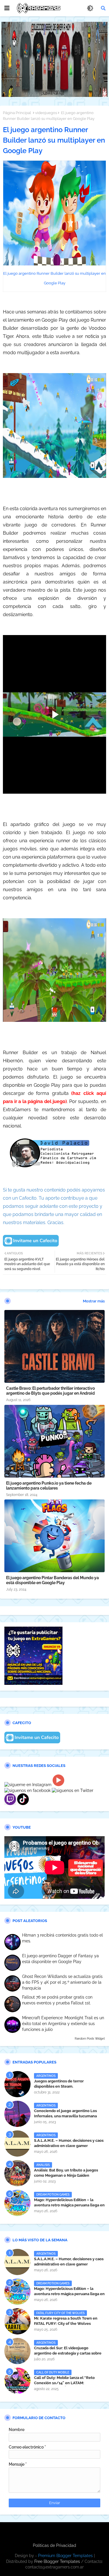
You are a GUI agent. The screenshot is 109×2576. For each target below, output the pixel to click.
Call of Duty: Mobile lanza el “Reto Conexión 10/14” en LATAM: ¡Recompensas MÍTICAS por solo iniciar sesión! (69, 2386)
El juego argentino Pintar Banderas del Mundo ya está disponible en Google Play (52, 1580)
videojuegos (46, 113)
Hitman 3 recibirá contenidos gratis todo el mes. (62, 1938)
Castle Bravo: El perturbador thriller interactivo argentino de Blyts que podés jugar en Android (50, 1391)
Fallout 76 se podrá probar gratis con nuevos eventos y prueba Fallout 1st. (57, 2000)
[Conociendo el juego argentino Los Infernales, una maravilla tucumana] (17, 2114)
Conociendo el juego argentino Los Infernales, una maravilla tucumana (65, 2113)
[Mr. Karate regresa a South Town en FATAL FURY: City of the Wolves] (17, 2321)
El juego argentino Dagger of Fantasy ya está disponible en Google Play (60, 1959)
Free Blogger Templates (57, 2561)
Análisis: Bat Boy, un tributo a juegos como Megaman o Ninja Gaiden (66, 2173)
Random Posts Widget (90, 2039)
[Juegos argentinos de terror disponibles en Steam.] (17, 2084)
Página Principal (17, 113)
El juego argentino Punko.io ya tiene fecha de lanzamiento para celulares (49, 1486)
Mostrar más (94, 1301)
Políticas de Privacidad (54, 2545)
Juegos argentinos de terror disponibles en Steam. (59, 2084)
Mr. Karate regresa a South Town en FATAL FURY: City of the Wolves (66, 2321)
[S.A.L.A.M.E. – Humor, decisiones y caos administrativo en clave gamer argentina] (17, 2144)
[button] (103, 8)
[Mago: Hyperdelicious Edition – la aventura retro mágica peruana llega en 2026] (17, 2203)
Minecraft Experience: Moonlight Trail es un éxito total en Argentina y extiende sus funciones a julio (63, 2023)
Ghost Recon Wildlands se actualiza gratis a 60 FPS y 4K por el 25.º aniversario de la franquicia (62, 1982)
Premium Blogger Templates (65, 2556)
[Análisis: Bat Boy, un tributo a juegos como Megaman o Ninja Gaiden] (17, 2173)
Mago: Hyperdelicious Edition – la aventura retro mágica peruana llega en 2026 (69, 2205)
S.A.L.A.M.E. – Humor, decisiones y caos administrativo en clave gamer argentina (69, 2146)
